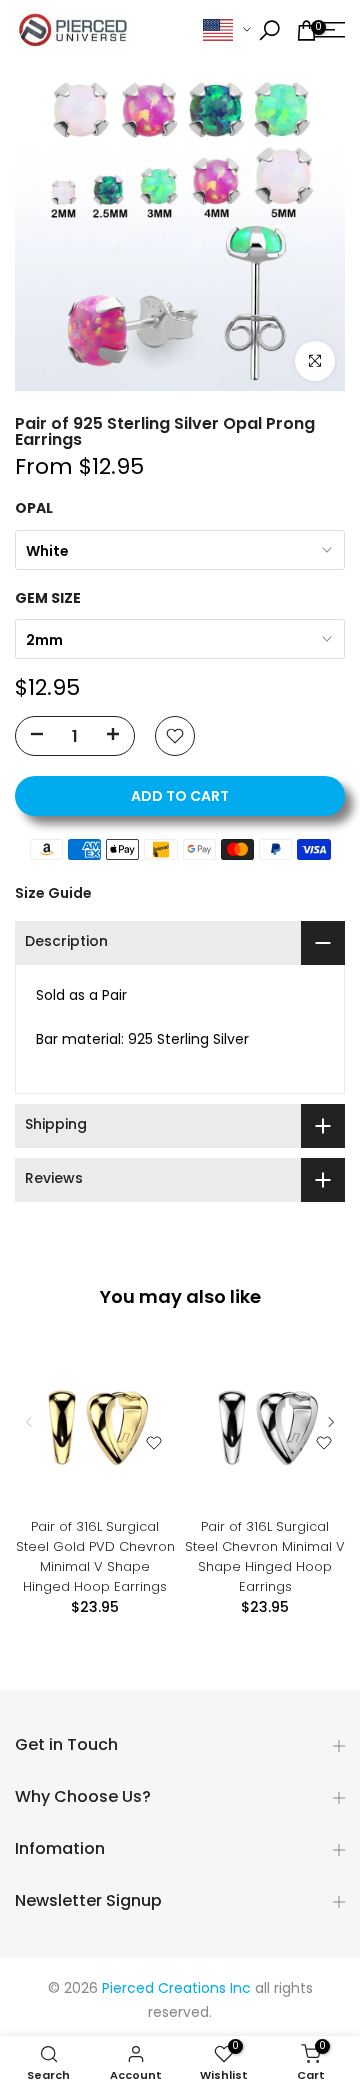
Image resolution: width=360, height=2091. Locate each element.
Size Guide (53, 893)
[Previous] (30, 1422)
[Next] (330, 1422)
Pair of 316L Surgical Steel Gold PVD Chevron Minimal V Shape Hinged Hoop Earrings (95, 1556)
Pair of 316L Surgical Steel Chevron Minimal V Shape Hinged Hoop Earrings (265, 1556)
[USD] (227, 30)
